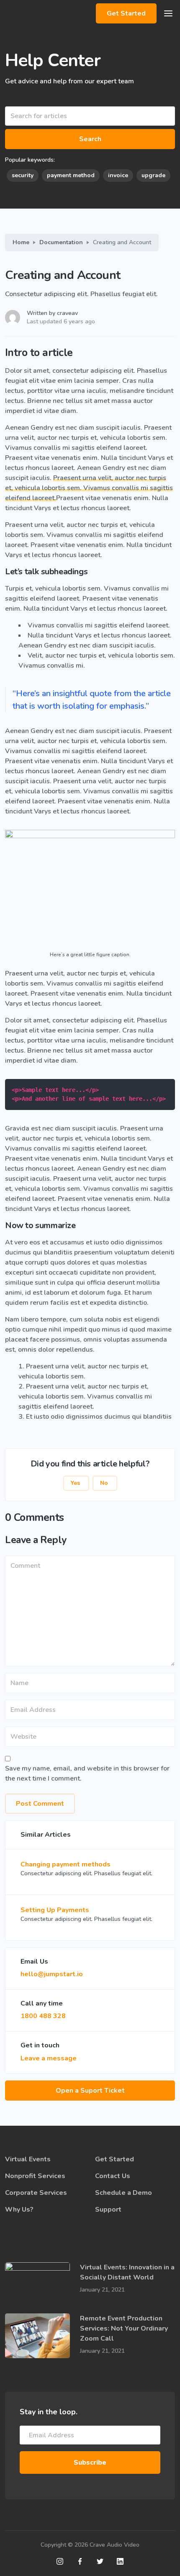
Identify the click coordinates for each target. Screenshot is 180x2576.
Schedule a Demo (123, 2193)
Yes (76, 1483)
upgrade (153, 175)
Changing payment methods (66, 1864)
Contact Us (113, 2176)
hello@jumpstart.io (52, 1974)
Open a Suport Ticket (90, 2091)
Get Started (126, 13)
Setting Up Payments (55, 1910)
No (105, 1483)
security (23, 175)
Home (21, 242)
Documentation (61, 242)
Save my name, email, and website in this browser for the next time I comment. (87, 1773)
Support (108, 2209)
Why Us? (19, 2209)
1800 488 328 (43, 2016)
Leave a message (49, 2058)
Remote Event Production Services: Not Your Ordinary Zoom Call (124, 2328)
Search (90, 139)
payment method (71, 175)
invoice (118, 175)
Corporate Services (36, 2193)
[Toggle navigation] (168, 13)
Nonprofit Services (35, 2176)
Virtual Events (28, 2159)
